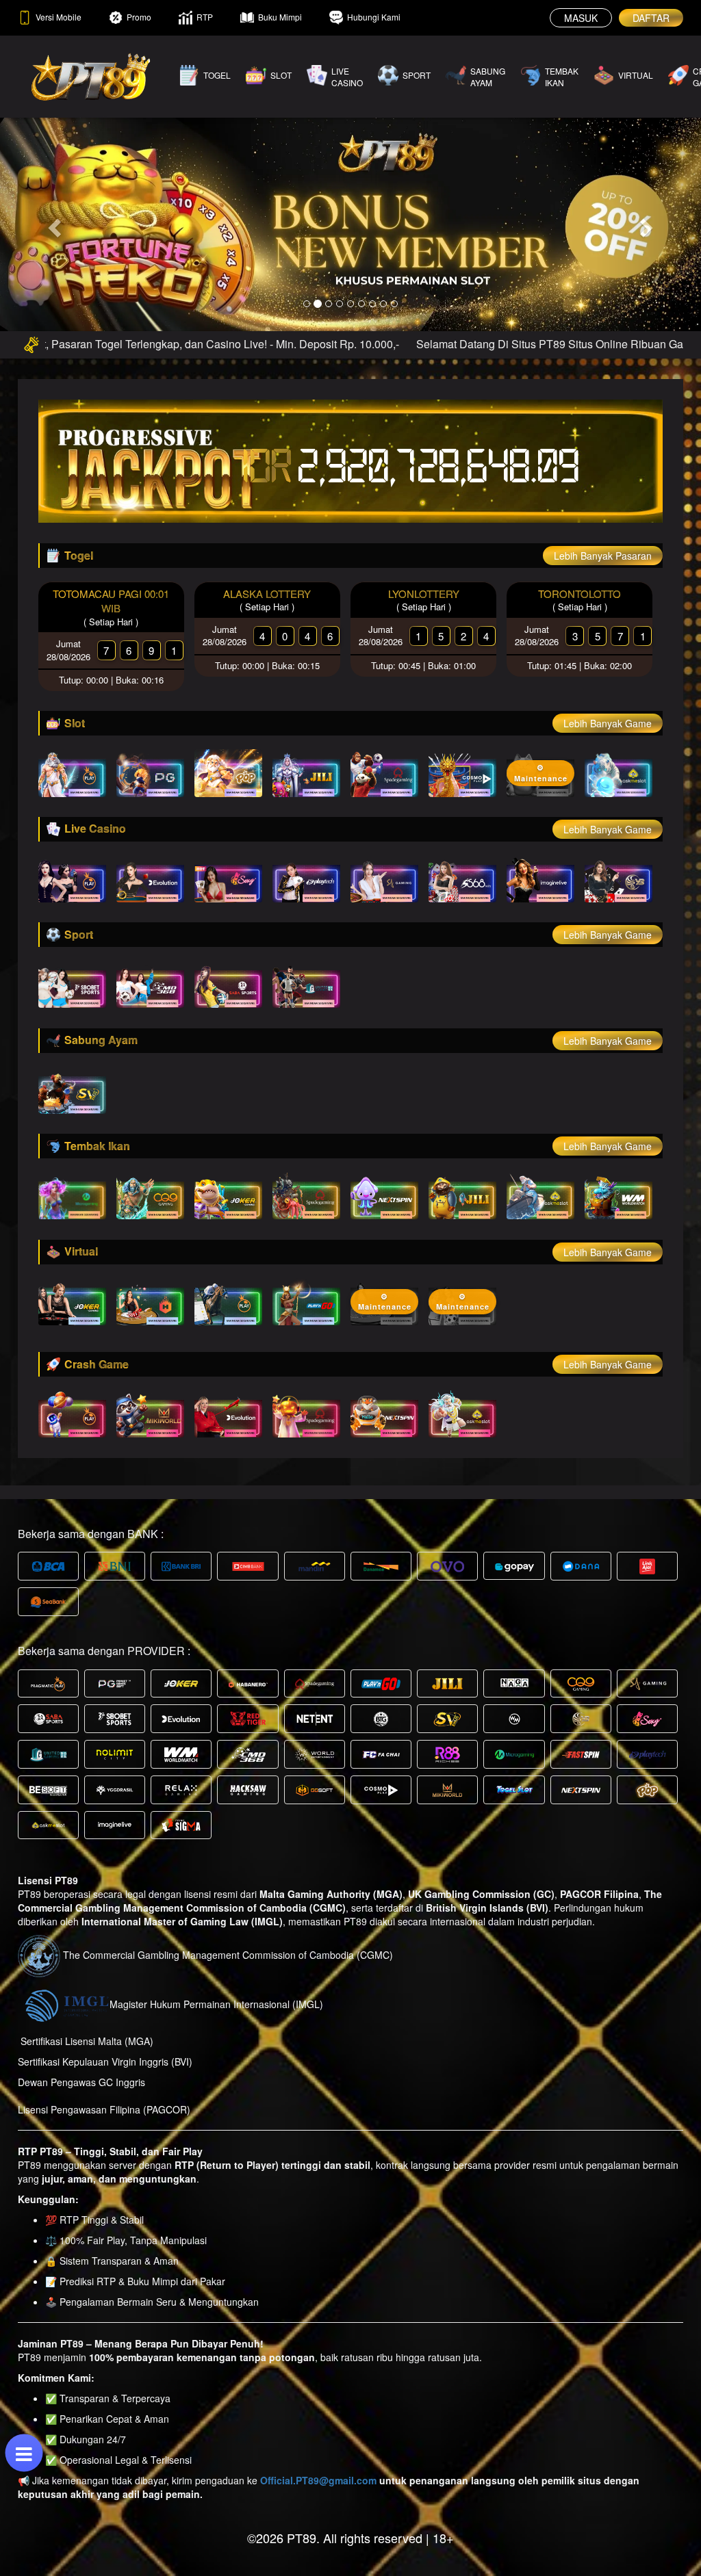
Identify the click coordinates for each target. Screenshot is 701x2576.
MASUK (581, 18)
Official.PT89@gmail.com (318, 2480)
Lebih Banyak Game (608, 723)
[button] (53, 224)
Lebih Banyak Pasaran (603, 556)
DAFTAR (651, 18)
